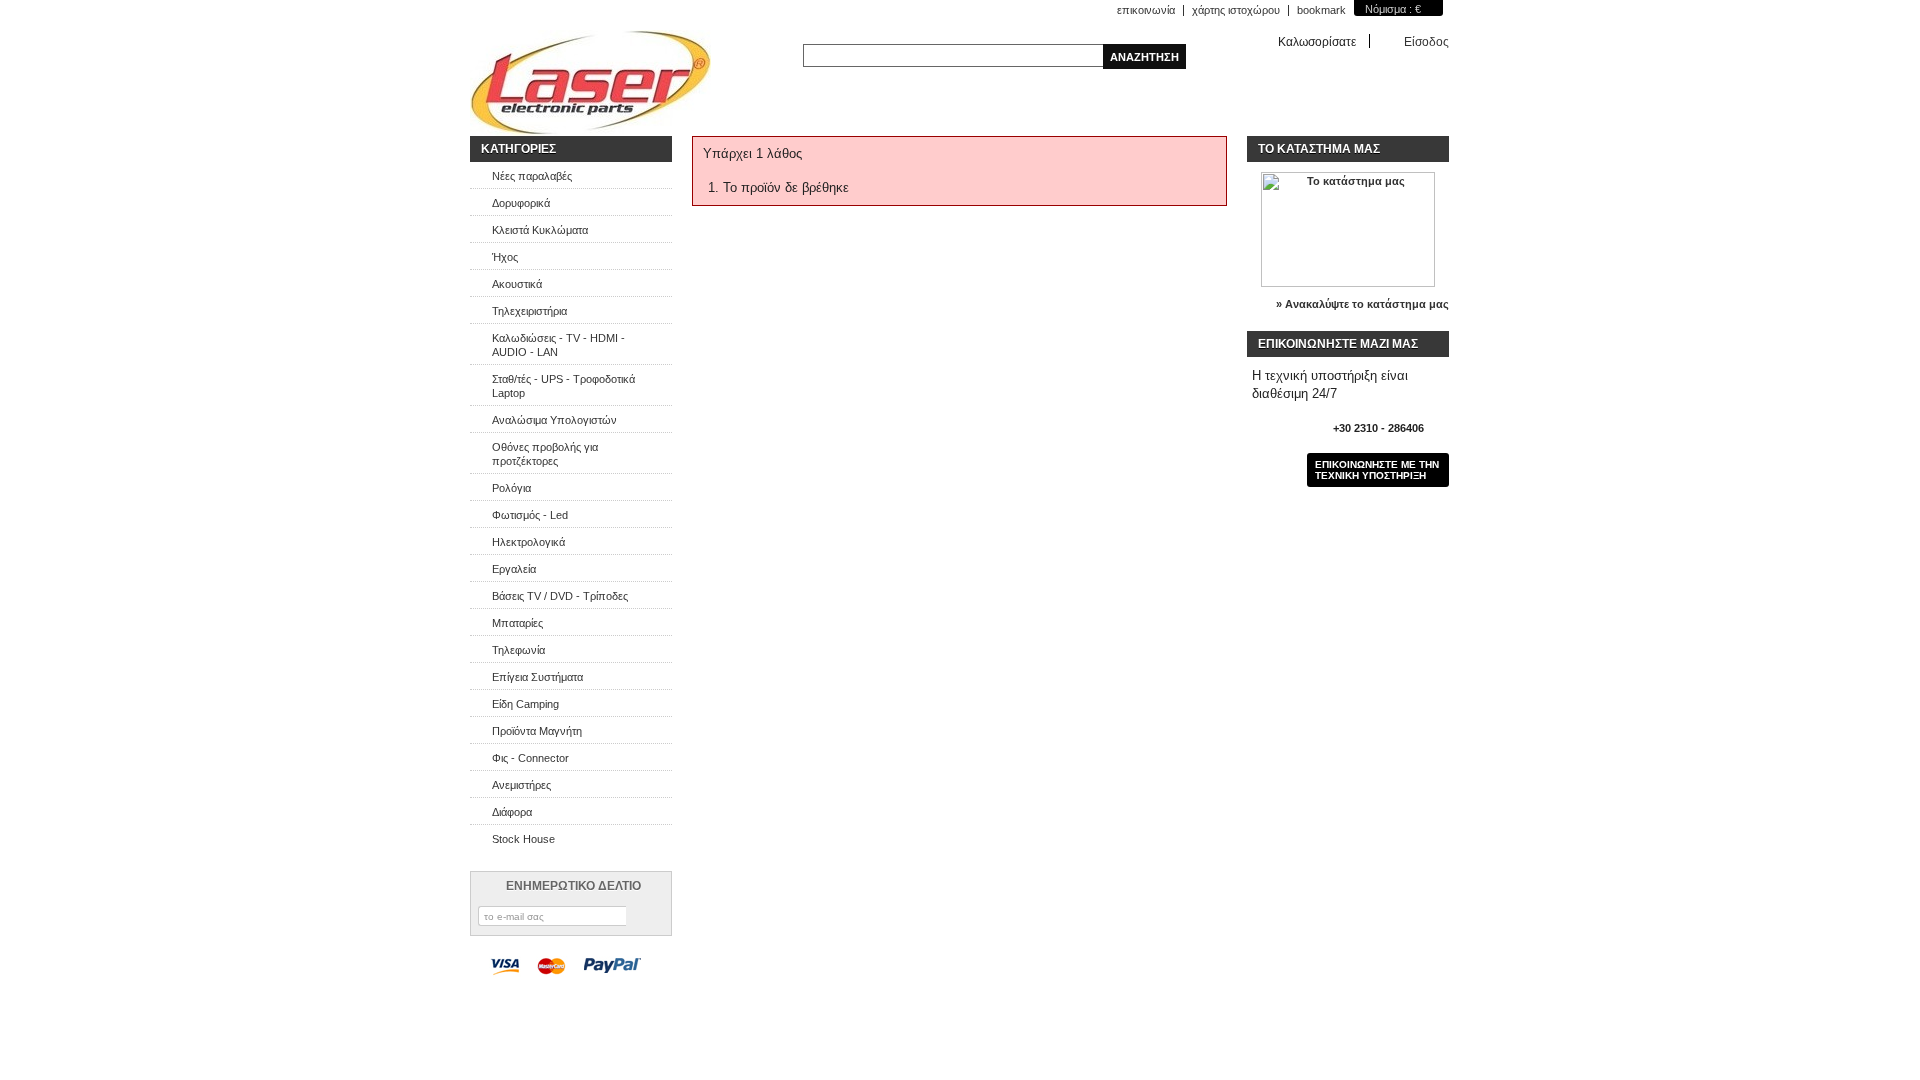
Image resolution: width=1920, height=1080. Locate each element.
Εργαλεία (514, 569)
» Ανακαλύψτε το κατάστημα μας (1362, 304)
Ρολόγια (511, 488)
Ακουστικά (517, 284)
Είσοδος (1426, 41)
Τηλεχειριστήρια (529, 311)
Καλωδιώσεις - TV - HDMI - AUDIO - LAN (558, 345)
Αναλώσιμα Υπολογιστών (554, 420)
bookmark (1321, 10)
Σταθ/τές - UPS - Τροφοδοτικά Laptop (563, 386)
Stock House (523, 839)
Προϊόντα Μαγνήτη (537, 731)
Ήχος (505, 257)
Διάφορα (512, 812)
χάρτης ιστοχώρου (1236, 10)
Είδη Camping (525, 704)
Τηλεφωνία (518, 650)
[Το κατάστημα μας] (1348, 283)
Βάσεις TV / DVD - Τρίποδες (560, 596)
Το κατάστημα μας (1319, 149)
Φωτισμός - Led (530, 515)
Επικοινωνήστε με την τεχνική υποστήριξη (1377, 470)
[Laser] (590, 83)
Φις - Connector (530, 758)
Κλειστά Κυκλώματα (540, 230)
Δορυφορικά (521, 203)
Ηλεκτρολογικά (528, 542)
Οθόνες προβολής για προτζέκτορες (545, 454)
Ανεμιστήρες (521, 785)
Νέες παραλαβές (532, 176)
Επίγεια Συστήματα (537, 677)
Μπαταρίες (517, 623)
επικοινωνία (1146, 10)
